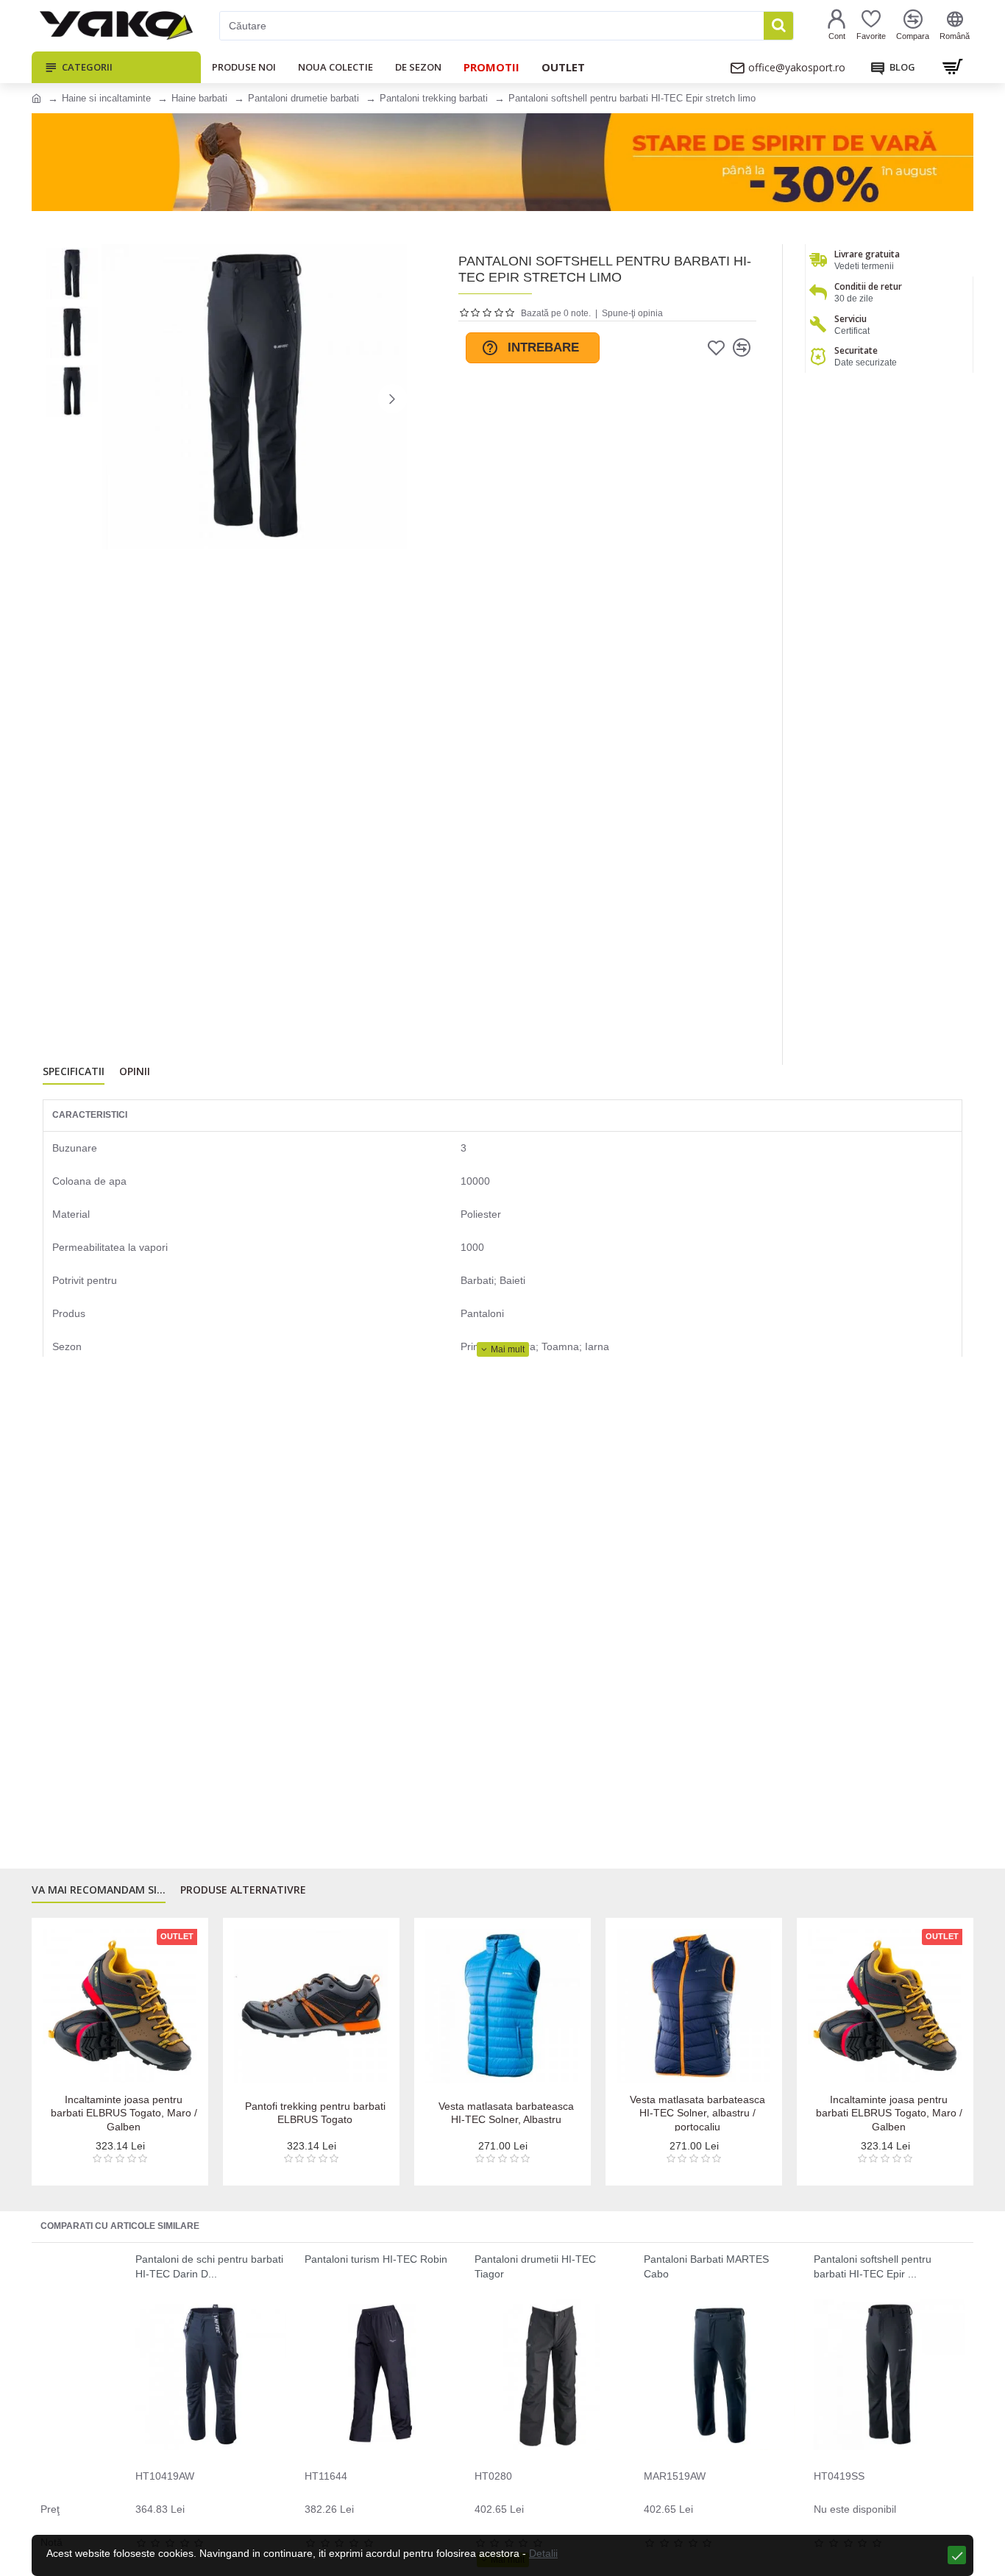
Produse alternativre (243, 1890)
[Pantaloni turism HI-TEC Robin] (380, 2375)
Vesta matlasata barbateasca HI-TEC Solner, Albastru (506, 2113)
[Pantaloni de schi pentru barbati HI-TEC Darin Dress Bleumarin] (211, 2375)
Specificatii (74, 1071)
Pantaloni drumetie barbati (303, 98)
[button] (116, 399)
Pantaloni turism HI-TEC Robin (376, 2259)
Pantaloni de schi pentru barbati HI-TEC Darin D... (209, 2266)
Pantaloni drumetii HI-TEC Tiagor (535, 2266)
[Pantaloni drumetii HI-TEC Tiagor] (550, 2375)
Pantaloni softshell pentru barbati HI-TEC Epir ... (873, 2266)
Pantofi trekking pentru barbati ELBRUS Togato (315, 2113)
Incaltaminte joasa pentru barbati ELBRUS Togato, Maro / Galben (124, 2113)
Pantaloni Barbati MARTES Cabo (706, 2266)
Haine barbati (199, 98)
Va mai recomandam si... (99, 1890)
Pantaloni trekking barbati (434, 98)
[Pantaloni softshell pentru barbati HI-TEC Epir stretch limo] (889, 2375)
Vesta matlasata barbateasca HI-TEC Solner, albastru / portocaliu (697, 2113)
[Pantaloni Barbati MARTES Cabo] (719, 2375)
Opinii (135, 1071)
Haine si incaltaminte (106, 98)
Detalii (543, 2553)
